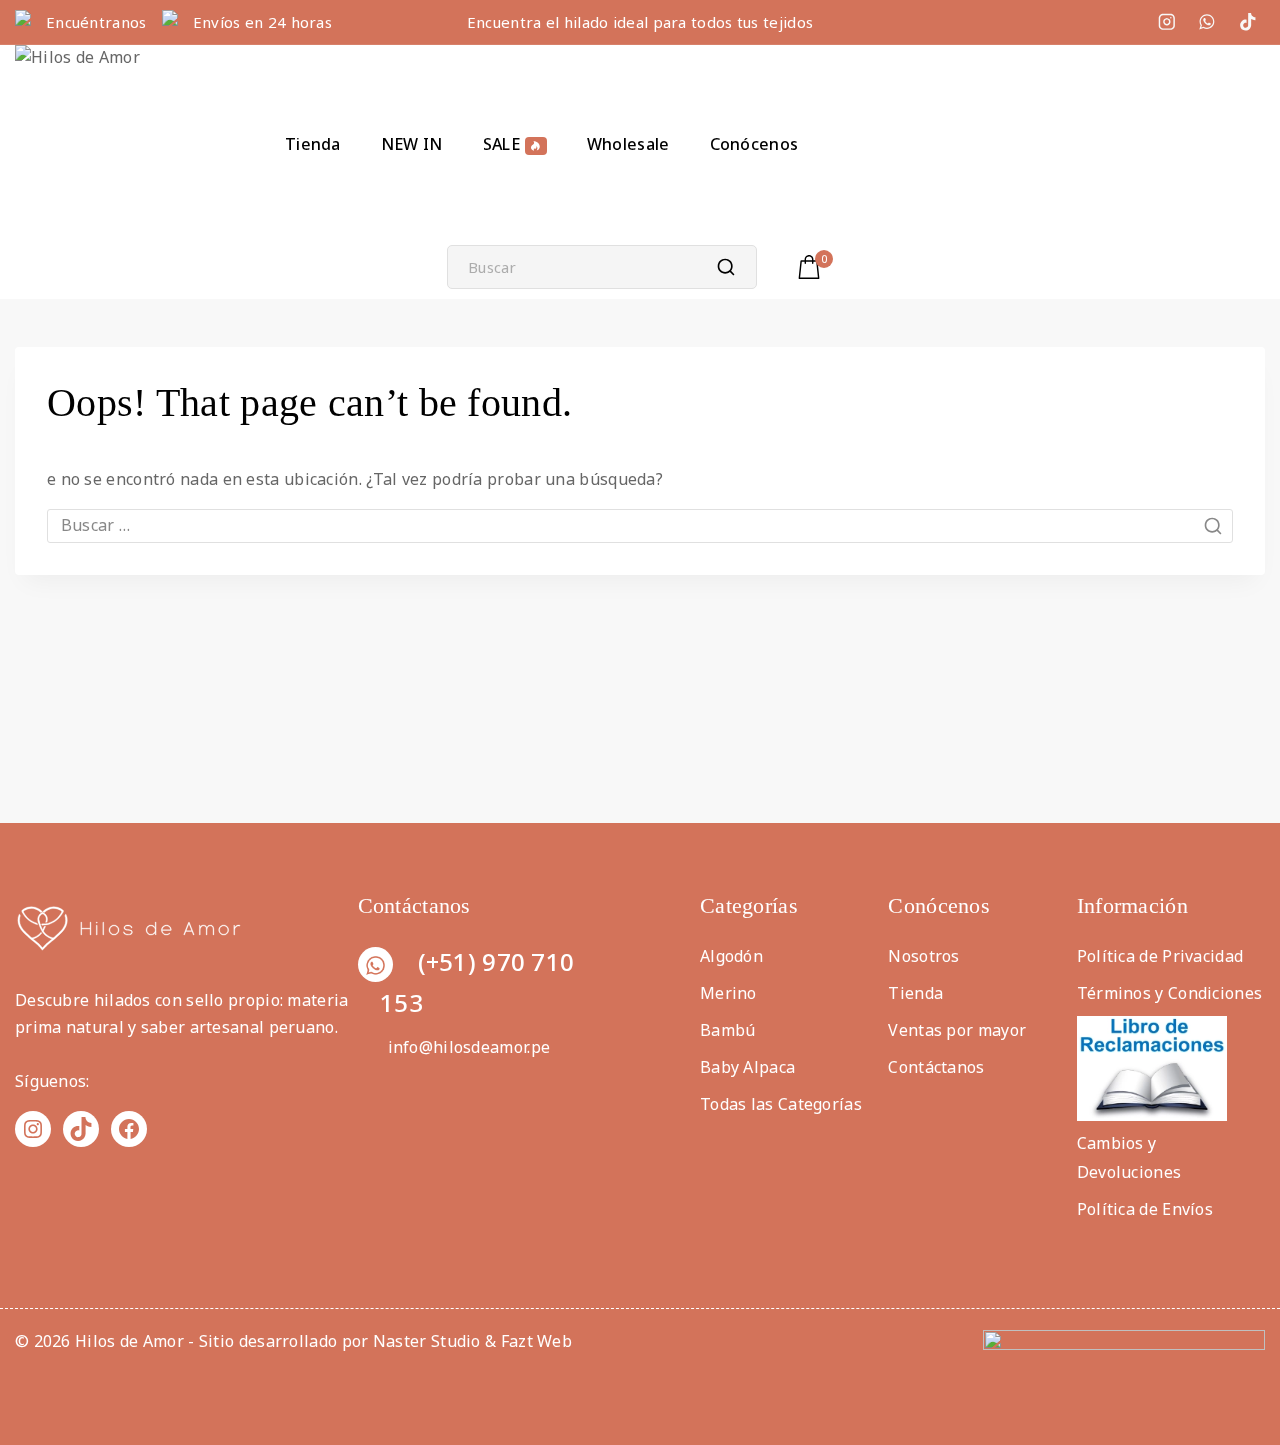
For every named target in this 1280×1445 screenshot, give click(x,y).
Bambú (728, 1030)
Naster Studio (427, 1341)
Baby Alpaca (747, 1067)
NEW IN (412, 144)
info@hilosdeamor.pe (469, 1047)
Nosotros (923, 956)
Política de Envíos (1145, 1209)
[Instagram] (1166, 21)
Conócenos (754, 144)
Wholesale (628, 144)
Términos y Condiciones (1170, 993)
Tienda (313, 144)
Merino (728, 993)
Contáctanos (936, 1067)
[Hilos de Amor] (115, 145)
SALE (501, 144)
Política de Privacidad (1160, 956)
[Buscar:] (640, 525)
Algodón (731, 956)
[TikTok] (1247, 21)
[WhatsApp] (1206, 21)
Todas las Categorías (781, 1104)
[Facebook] (129, 1129)
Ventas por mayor (957, 1030)
